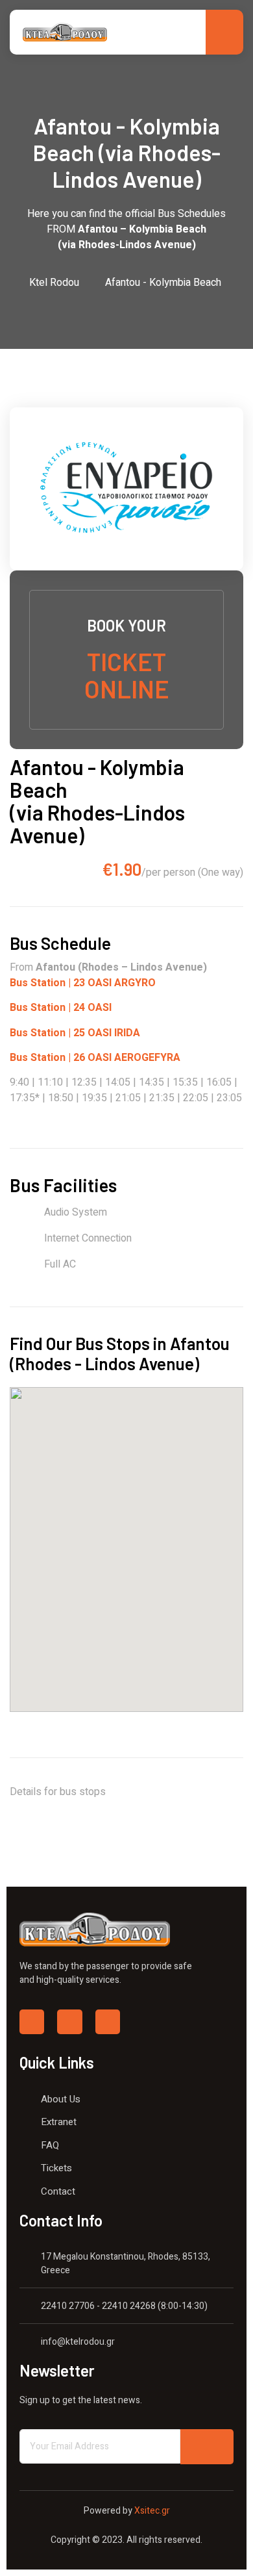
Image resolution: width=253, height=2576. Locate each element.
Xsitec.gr (151, 2511)
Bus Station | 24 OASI (61, 1008)
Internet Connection (88, 1238)
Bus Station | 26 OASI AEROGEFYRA (95, 1058)
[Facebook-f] (32, 2022)
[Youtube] (108, 2022)
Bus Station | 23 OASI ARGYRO (83, 983)
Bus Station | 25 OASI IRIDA (75, 1033)
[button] (172, 1454)
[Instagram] (69, 2022)
